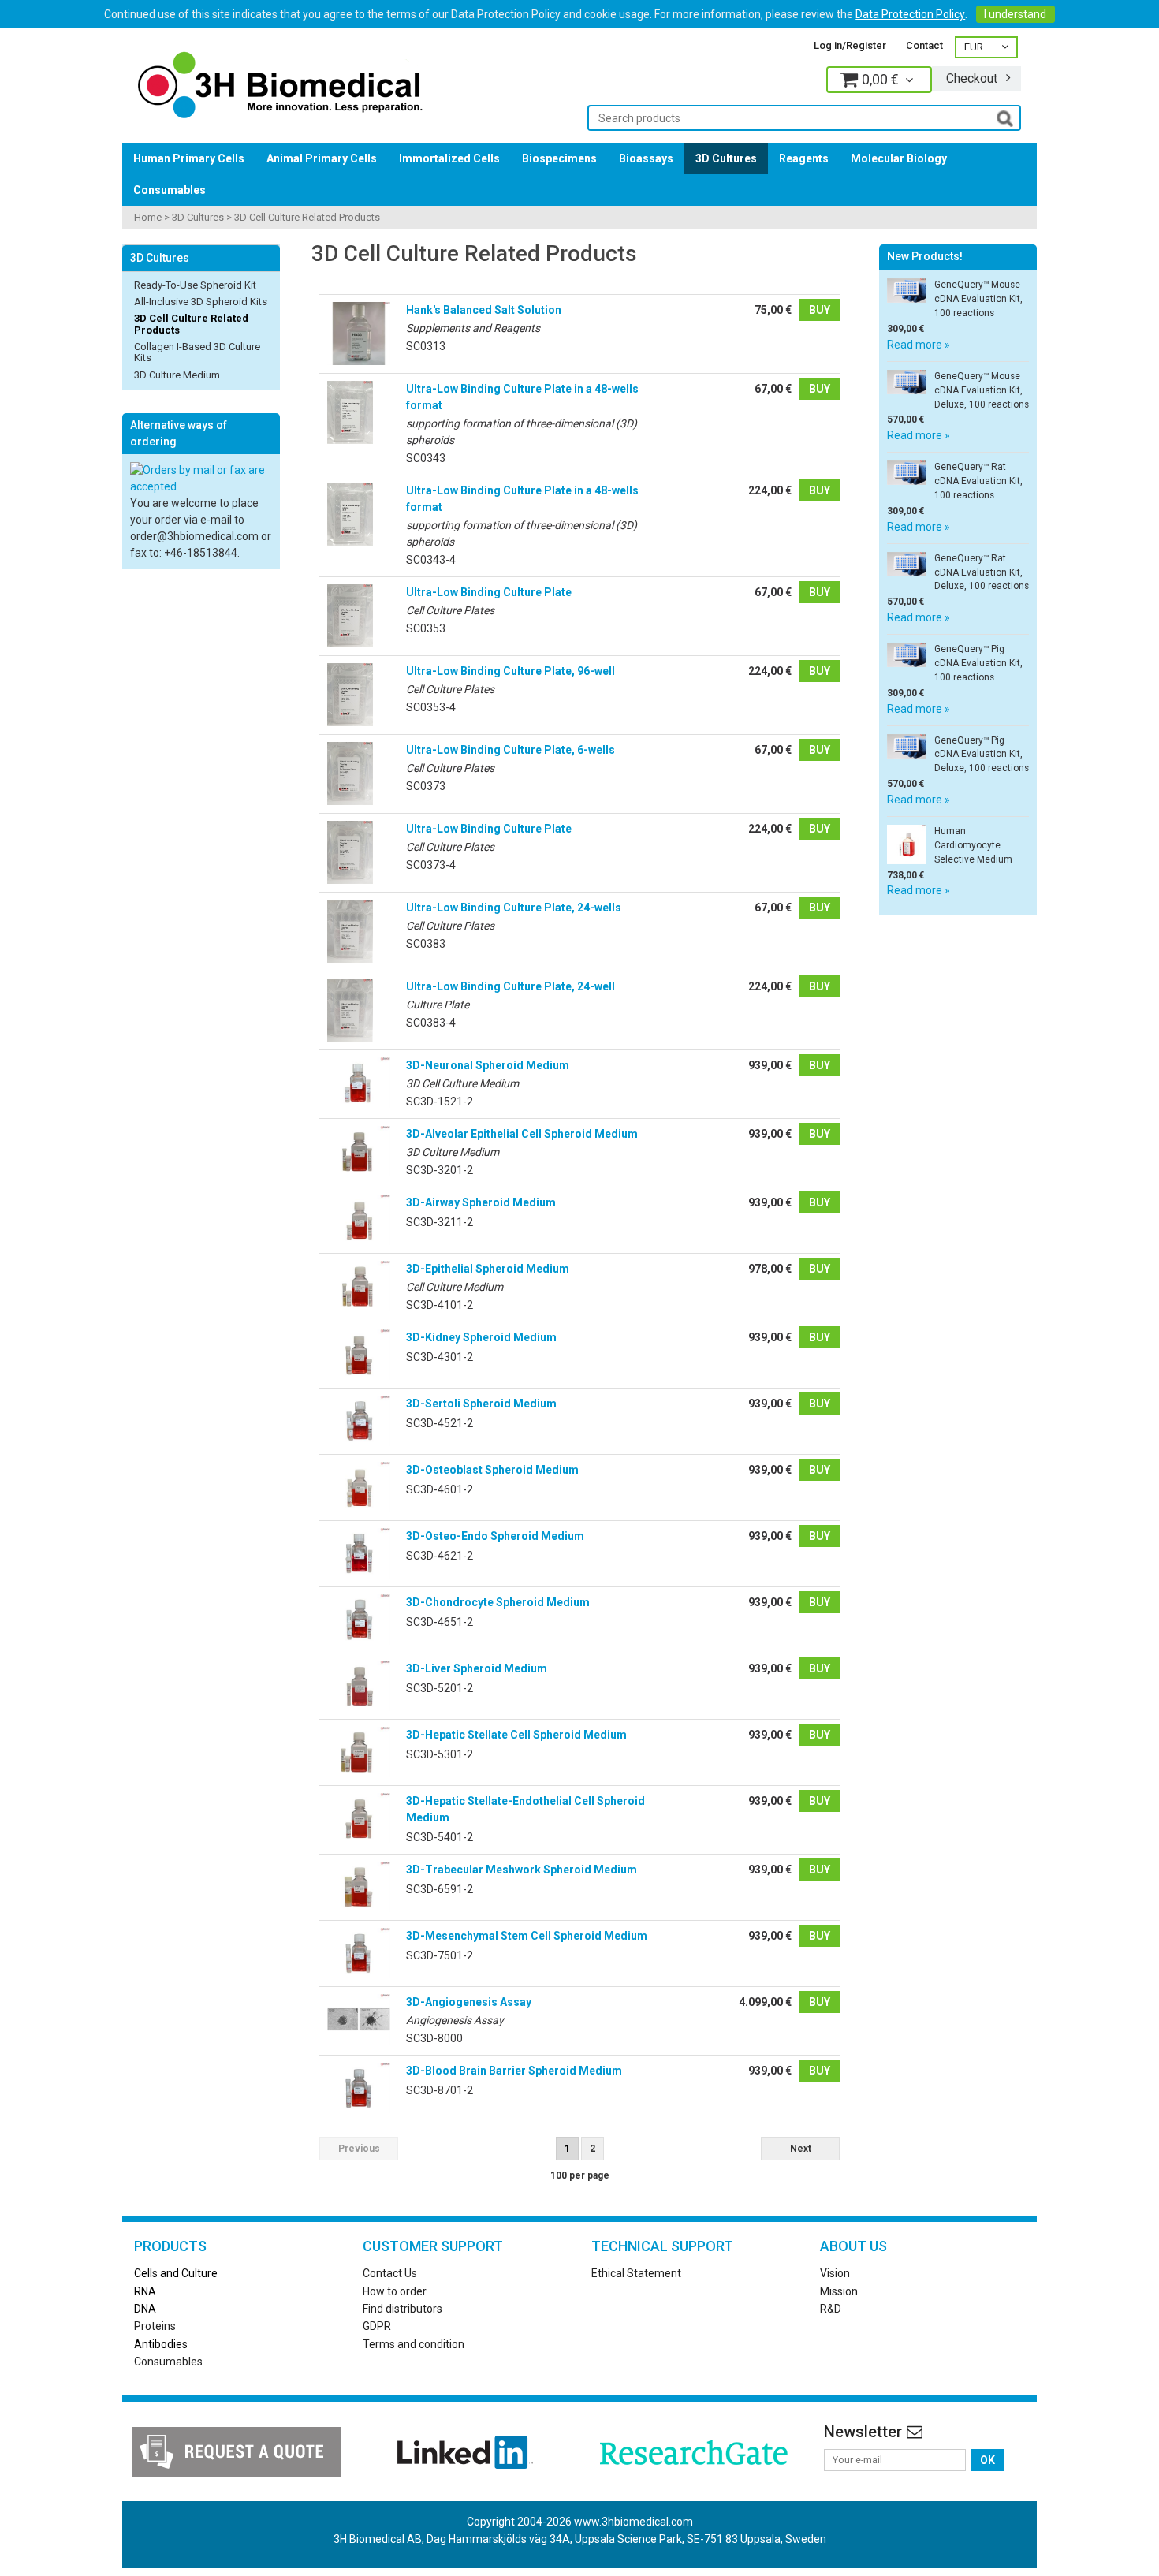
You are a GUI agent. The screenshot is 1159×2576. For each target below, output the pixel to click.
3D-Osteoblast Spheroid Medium (492, 1470)
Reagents (804, 158)
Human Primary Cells (189, 158)
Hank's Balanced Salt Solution (484, 310)
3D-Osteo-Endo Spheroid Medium (495, 1536)
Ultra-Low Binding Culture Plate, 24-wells (514, 908)
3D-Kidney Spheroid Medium (481, 1337)
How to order (395, 2291)
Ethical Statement (636, 2273)
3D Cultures (726, 158)
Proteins (155, 2326)
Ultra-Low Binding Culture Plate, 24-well (511, 986)
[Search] (1005, 117)
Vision (835, 2273)
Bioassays (646, 158)
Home (148, 217)
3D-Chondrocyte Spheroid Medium (498, 1602)
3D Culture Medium (177, 375)
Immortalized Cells (449, 158)
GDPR (377, 2326)
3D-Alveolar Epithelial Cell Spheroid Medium (522, 1134)
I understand (1015, 14)
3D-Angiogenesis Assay (469, 2002)
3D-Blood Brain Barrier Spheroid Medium (514, 2071)
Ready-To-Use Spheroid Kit (195, 285)
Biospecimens (559, 158)
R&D (831, 2309)
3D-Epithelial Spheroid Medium (488, 1269)
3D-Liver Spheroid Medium (477, 1668)
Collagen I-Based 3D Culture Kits (197, 352)
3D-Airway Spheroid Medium (481, 1202)
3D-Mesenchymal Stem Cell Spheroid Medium (527, 1936)
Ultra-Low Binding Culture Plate (489, 592)
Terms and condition (414, 2344)
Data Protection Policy (910, 14)
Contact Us (390, 2273)
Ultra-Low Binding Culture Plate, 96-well (511, 671)
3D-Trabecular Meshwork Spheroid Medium (522, 1870)
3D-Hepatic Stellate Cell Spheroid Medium (516, 1735)
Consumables (170, 190)
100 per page (580, 2175)
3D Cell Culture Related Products (307, 217)
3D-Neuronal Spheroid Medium (488, 1065)
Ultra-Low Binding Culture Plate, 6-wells (511, 750)
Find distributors (402, 2309)
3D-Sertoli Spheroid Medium (481, 1404)
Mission (839, 2291)
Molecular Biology (899, 158)
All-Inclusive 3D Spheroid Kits (201, 302)
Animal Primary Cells (322, 158)
